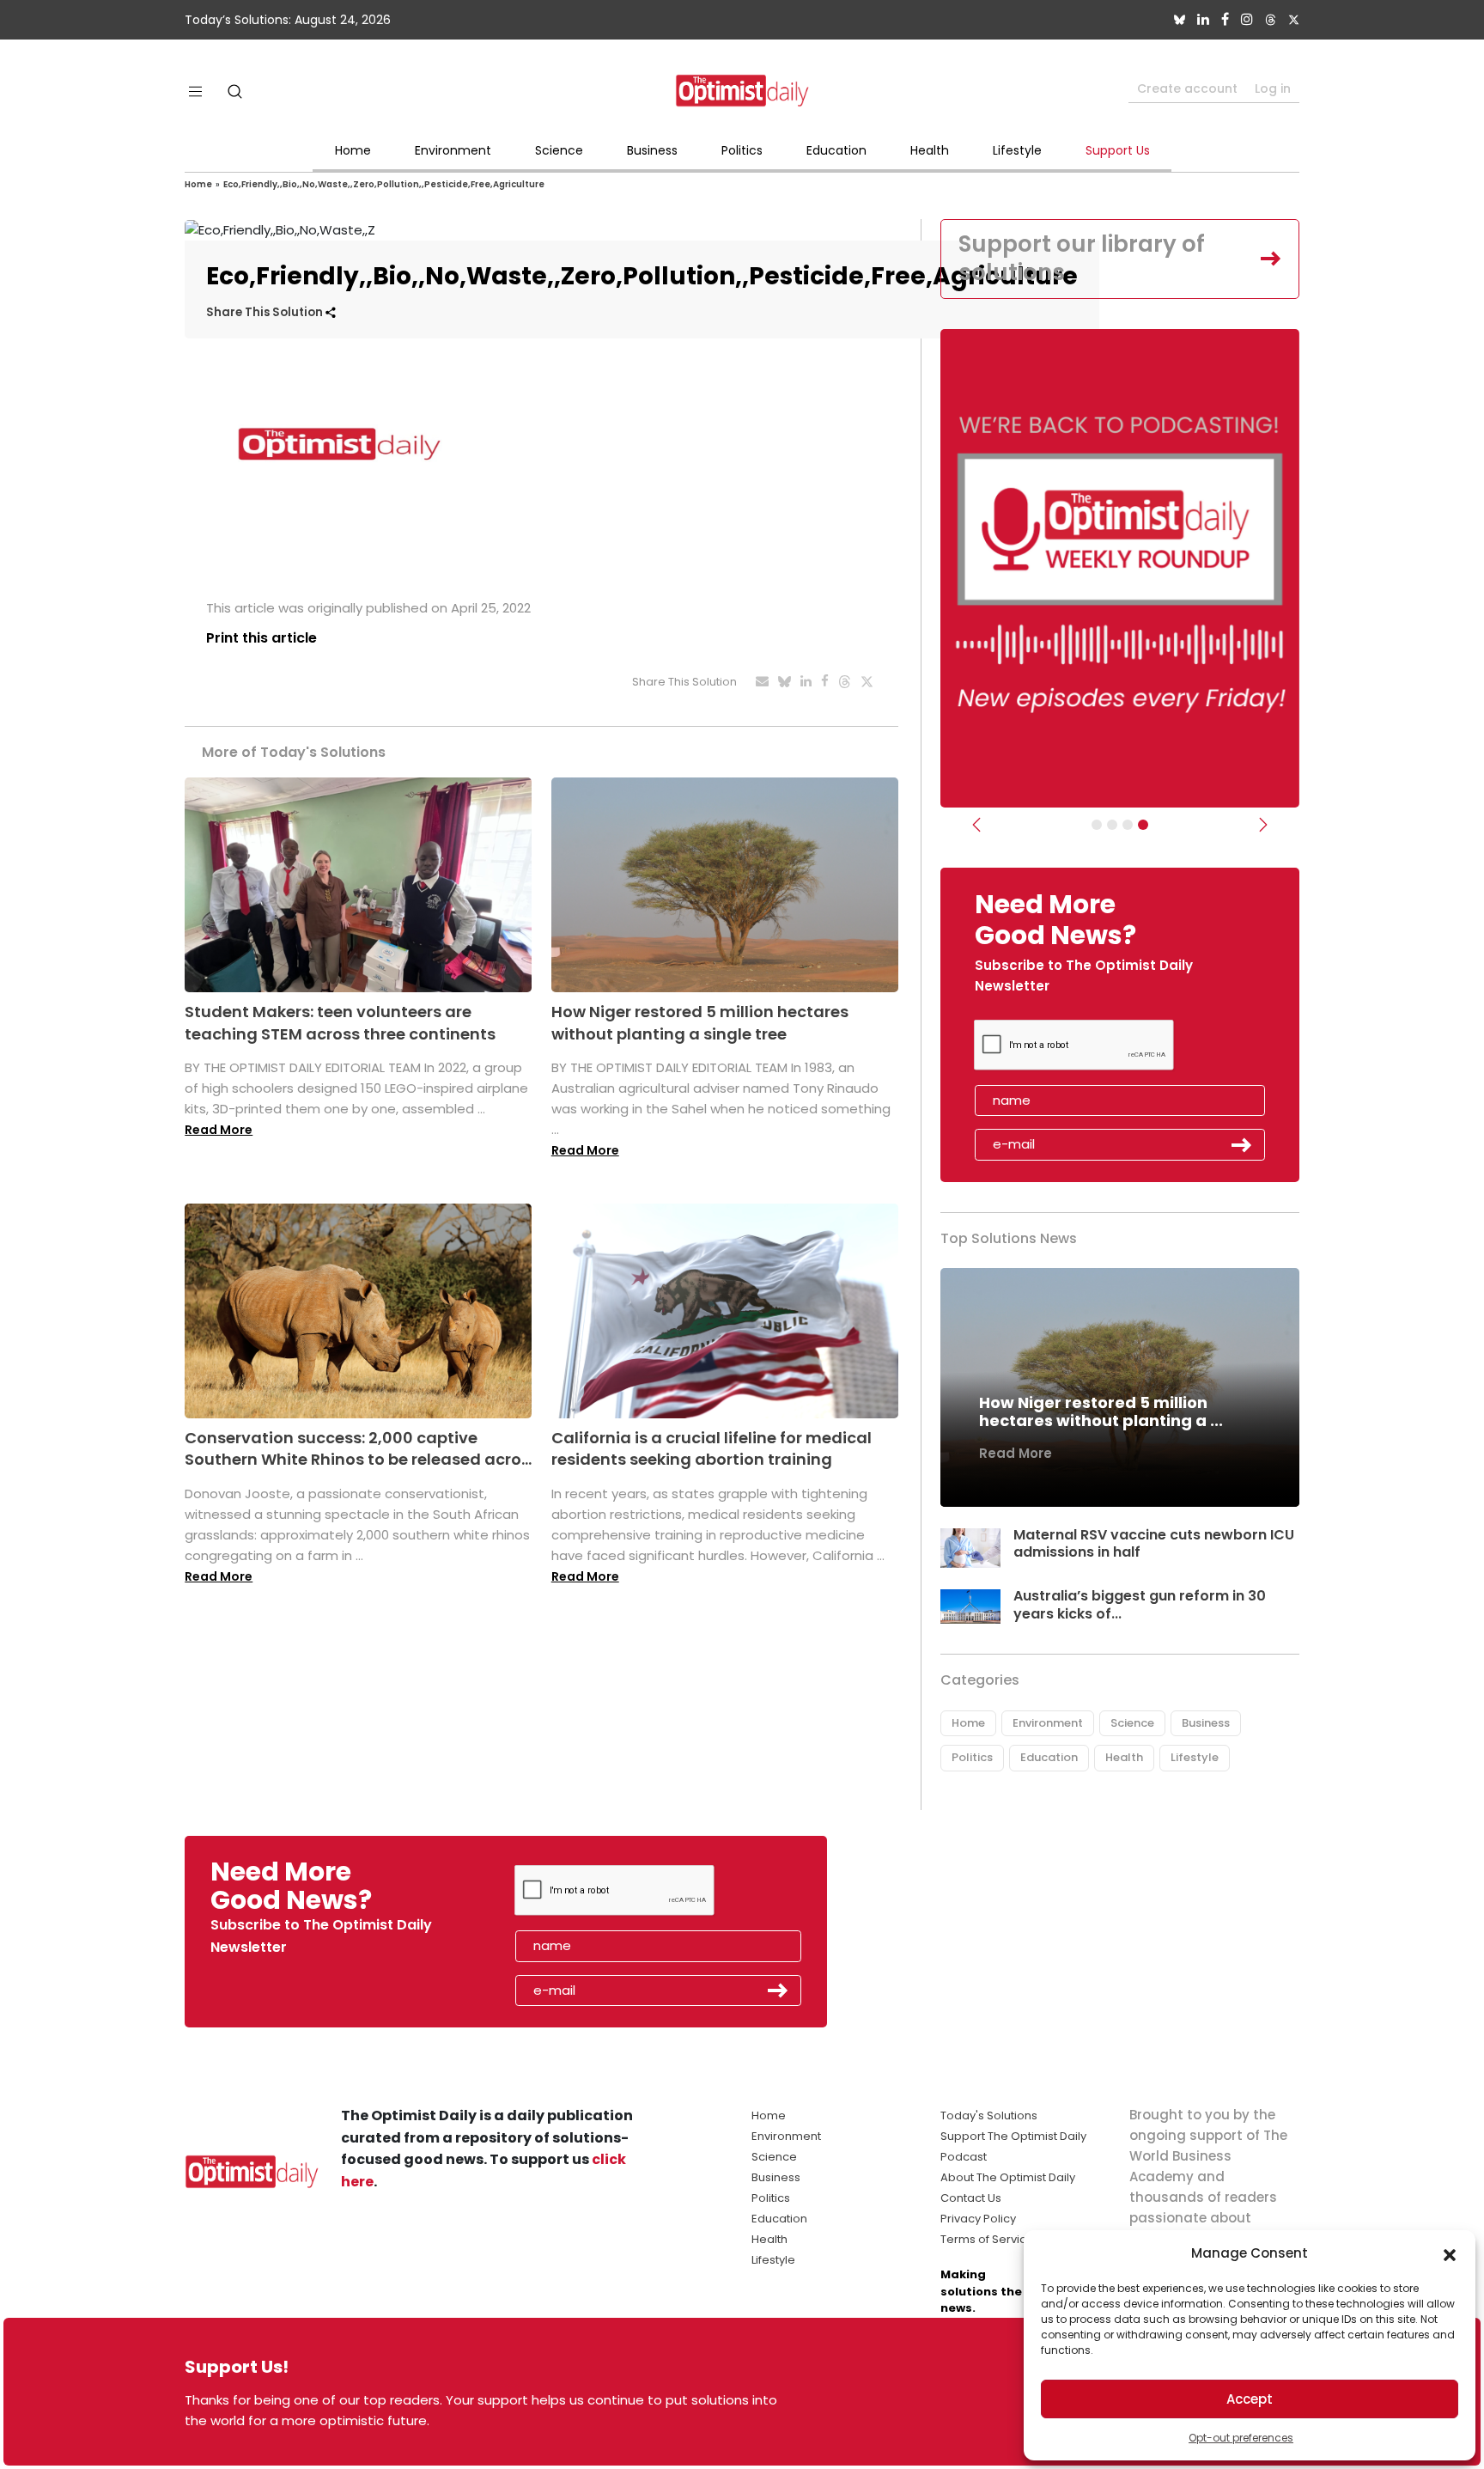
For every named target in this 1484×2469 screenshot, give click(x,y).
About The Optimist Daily (1008, 2177)
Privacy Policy (978, 2219)
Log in (1273, 88)
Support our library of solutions (1082, 259)
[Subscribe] (1097, 825)
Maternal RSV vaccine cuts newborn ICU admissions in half (1154, 1544)
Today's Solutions (989, 2115)
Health (930, 150)
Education (836, 150)
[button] (1450, 2253)
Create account (1187, 88)
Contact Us (971, 2198)
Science (559, 150)
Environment (453, 150)
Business (652, 150)
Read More (219, 1130)
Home (353, 150)
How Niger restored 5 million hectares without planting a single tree (700, 1022)
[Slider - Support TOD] (1128, 825)
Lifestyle (1017, 150)
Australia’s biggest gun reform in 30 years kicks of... (1140, 1605)
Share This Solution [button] (266, 312)
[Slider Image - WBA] (1112, 825)
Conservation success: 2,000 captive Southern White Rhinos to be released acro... (358, 1448)
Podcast (964, 2157)
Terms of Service (987, 2239)
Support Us (1118, 150)
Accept (1250, 2399)
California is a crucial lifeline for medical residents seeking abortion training (712, 1448)
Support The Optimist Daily (1013, 2136)
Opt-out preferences (1241, 2438)
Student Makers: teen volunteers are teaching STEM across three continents (340, 1022)
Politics (742, 150)
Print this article (262, 638)
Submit (1242, 1145)
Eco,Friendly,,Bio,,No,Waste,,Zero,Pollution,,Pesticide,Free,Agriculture (384, 184)
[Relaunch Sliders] (1143, 825)
